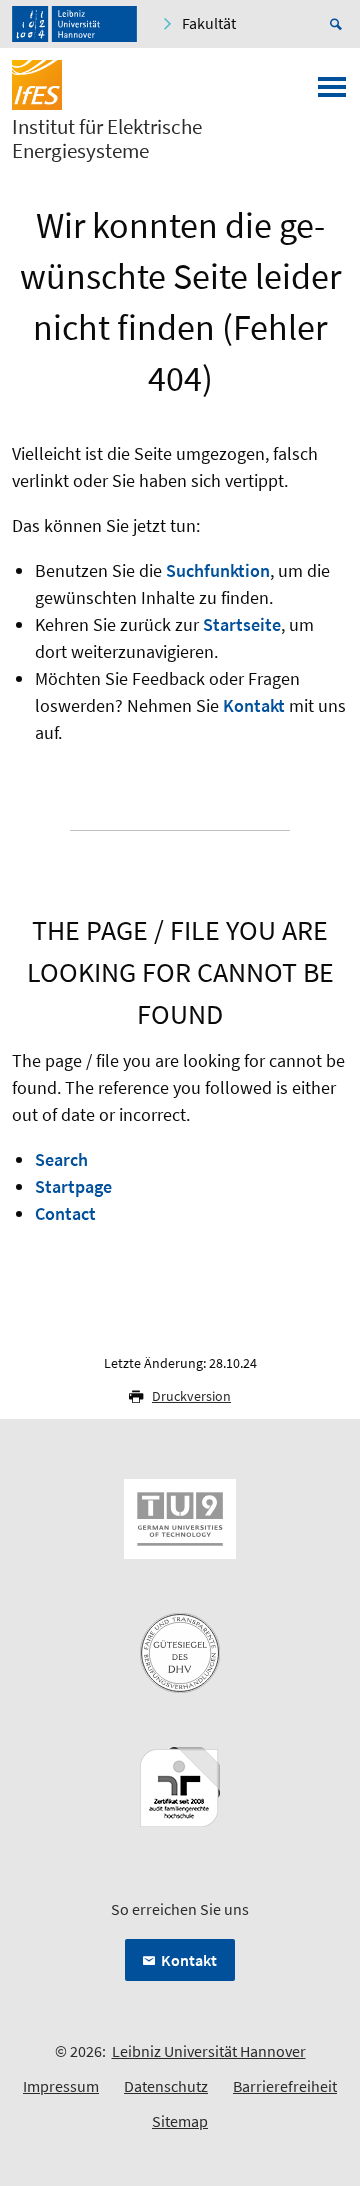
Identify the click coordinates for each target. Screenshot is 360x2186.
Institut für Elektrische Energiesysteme (107, 139)
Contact (65, 1213)
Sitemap (180, 2121)
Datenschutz (166, 2086)
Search (61, 1159)
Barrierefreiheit (285, 2086)
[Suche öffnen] (339, 24)
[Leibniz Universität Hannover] (74, 24)
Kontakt (254, 705)
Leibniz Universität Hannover (209, 2051)
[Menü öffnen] (332, 93)
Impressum (61, 2086)
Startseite (242, 624)
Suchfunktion (218, 570)
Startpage (73, 1186)
